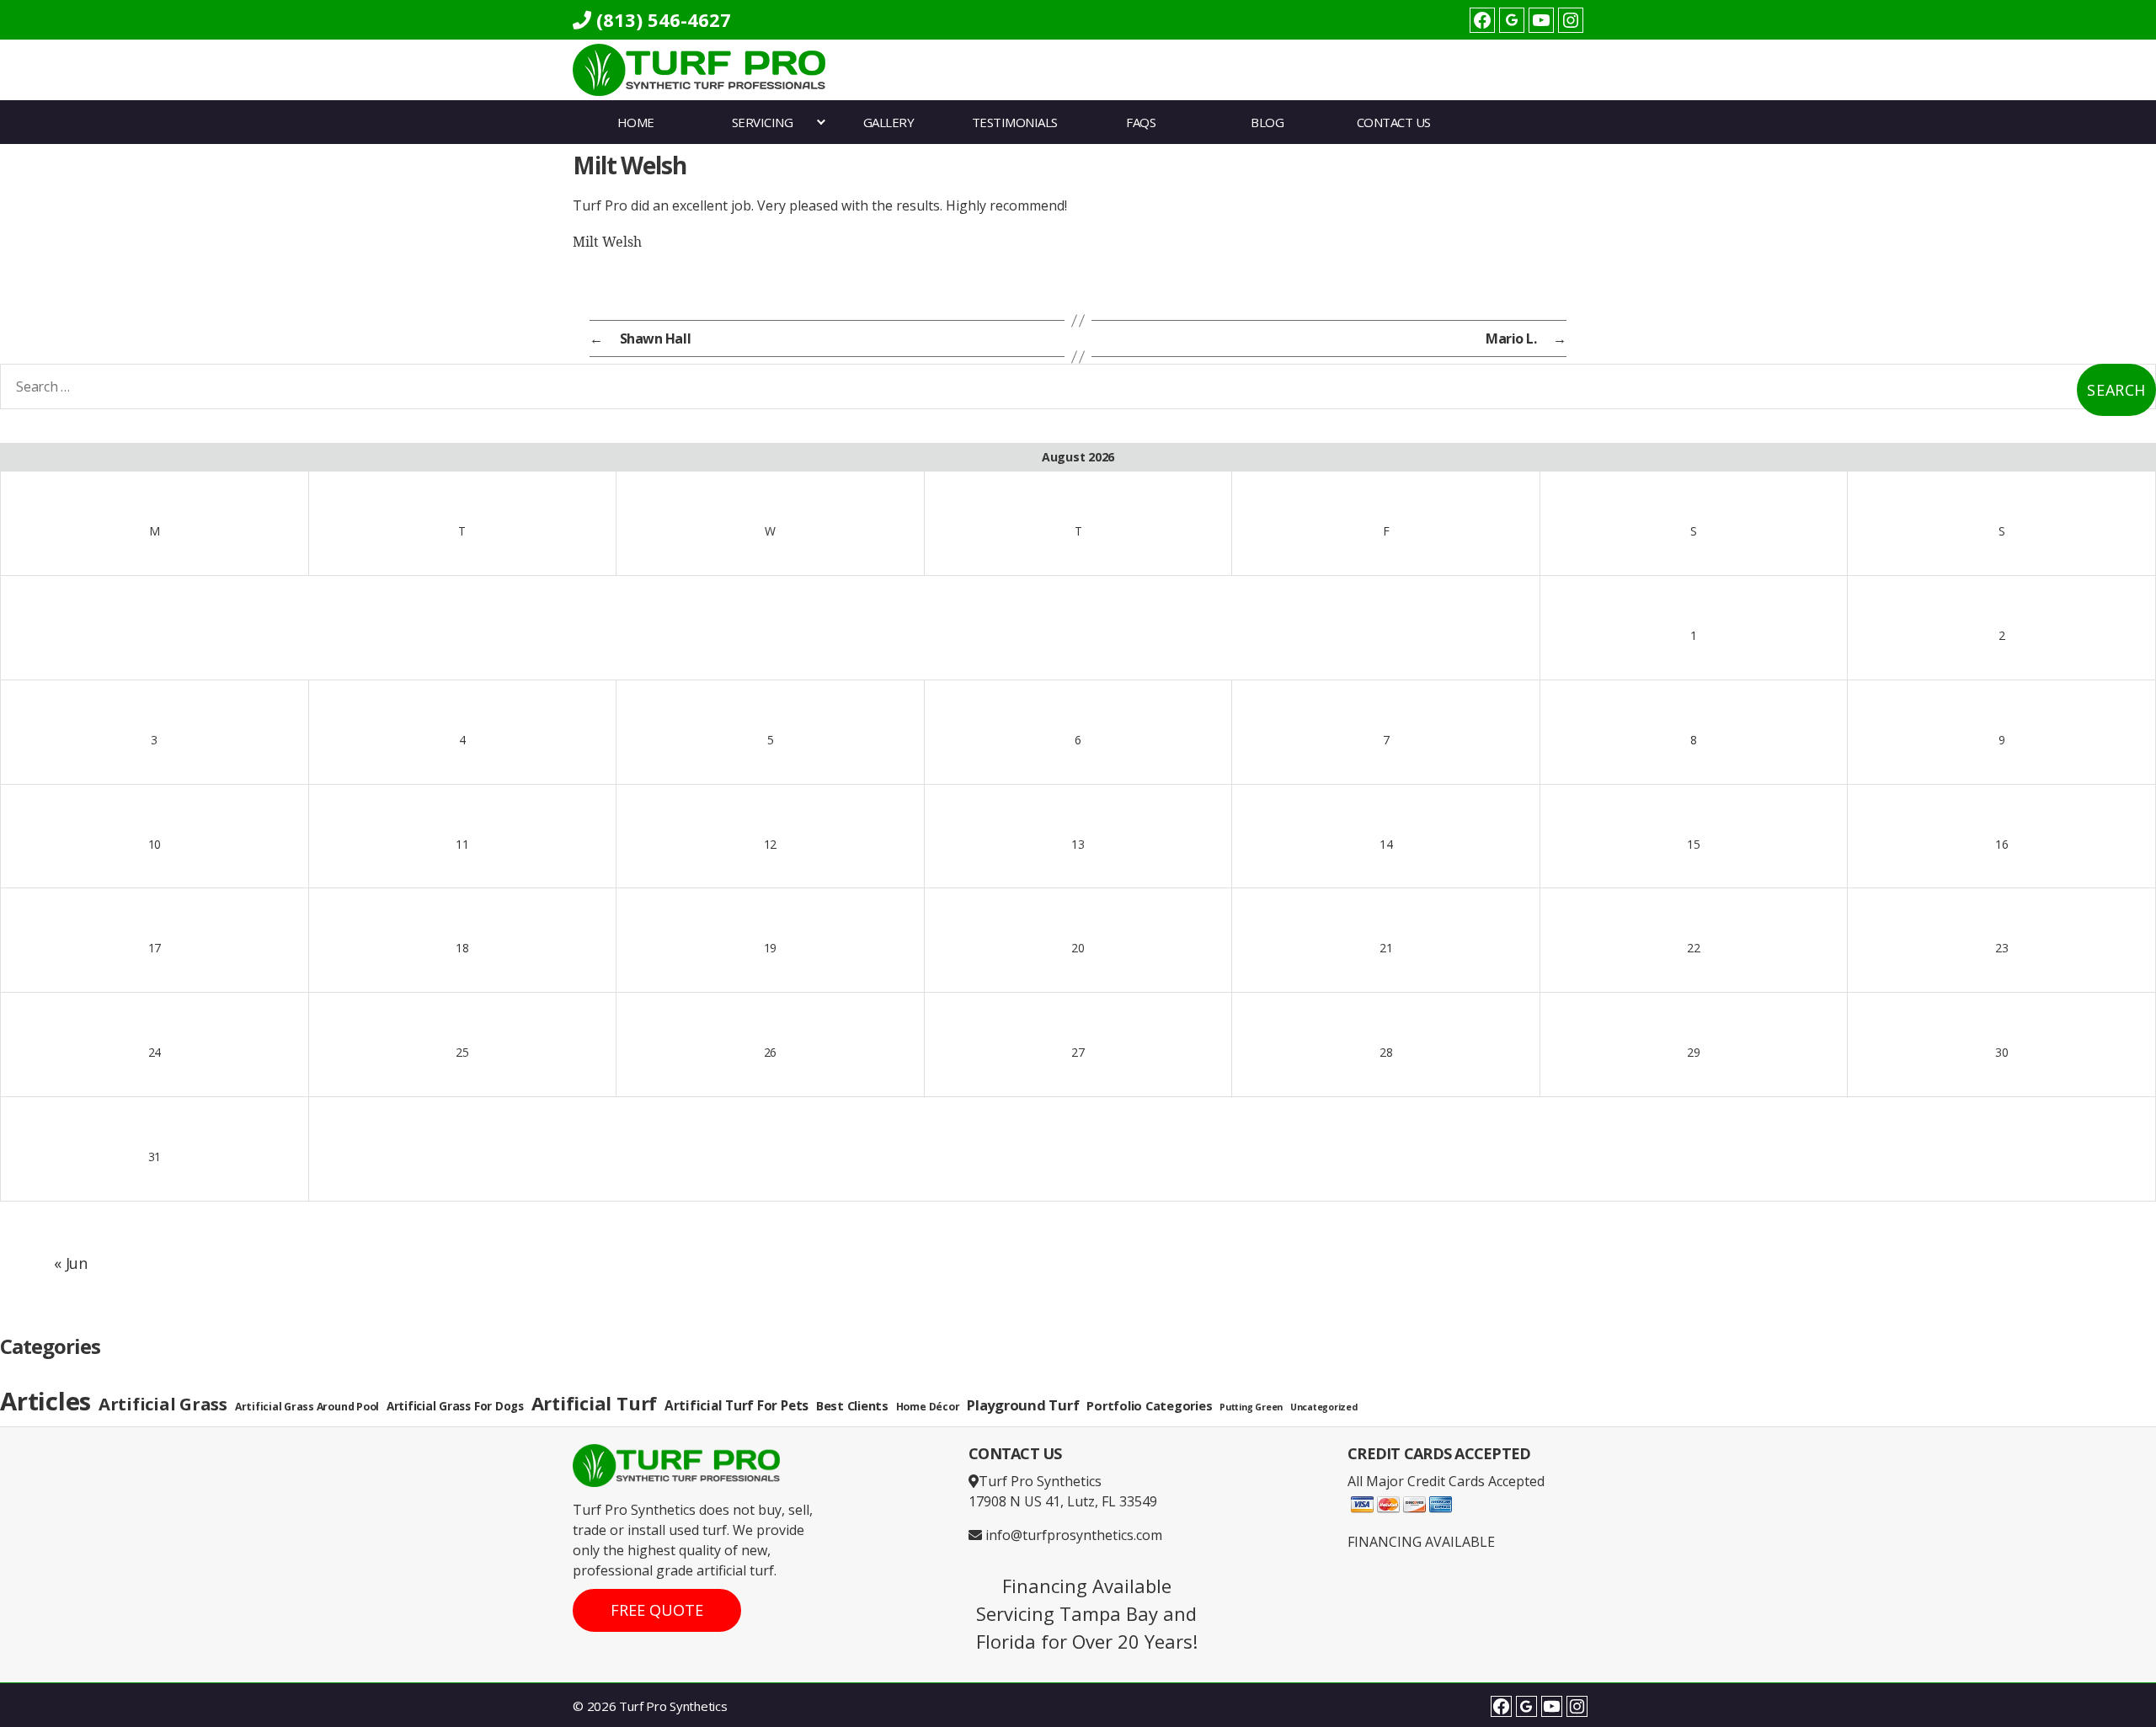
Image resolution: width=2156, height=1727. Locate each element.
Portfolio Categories (1149, 1406)
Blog (1267, 122)
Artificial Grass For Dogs (455, 1406)
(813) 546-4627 (661, 19)
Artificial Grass (163, 1404)
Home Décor (928, 1407)
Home (636, 122)
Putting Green (1251, 1407)
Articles (45, 1401)
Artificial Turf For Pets (736, 1406)
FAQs (1141, 122)
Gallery (889, 122)
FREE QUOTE (657, 1610)
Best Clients (852, 1406)
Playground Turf (1023, 1405)
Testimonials (1015, 122)
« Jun (71, 1263)
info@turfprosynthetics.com (1072, 1535)
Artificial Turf (594, 1403)
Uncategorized (1324, 1407)
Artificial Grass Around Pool (307, 1407)
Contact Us (1394, 122)
